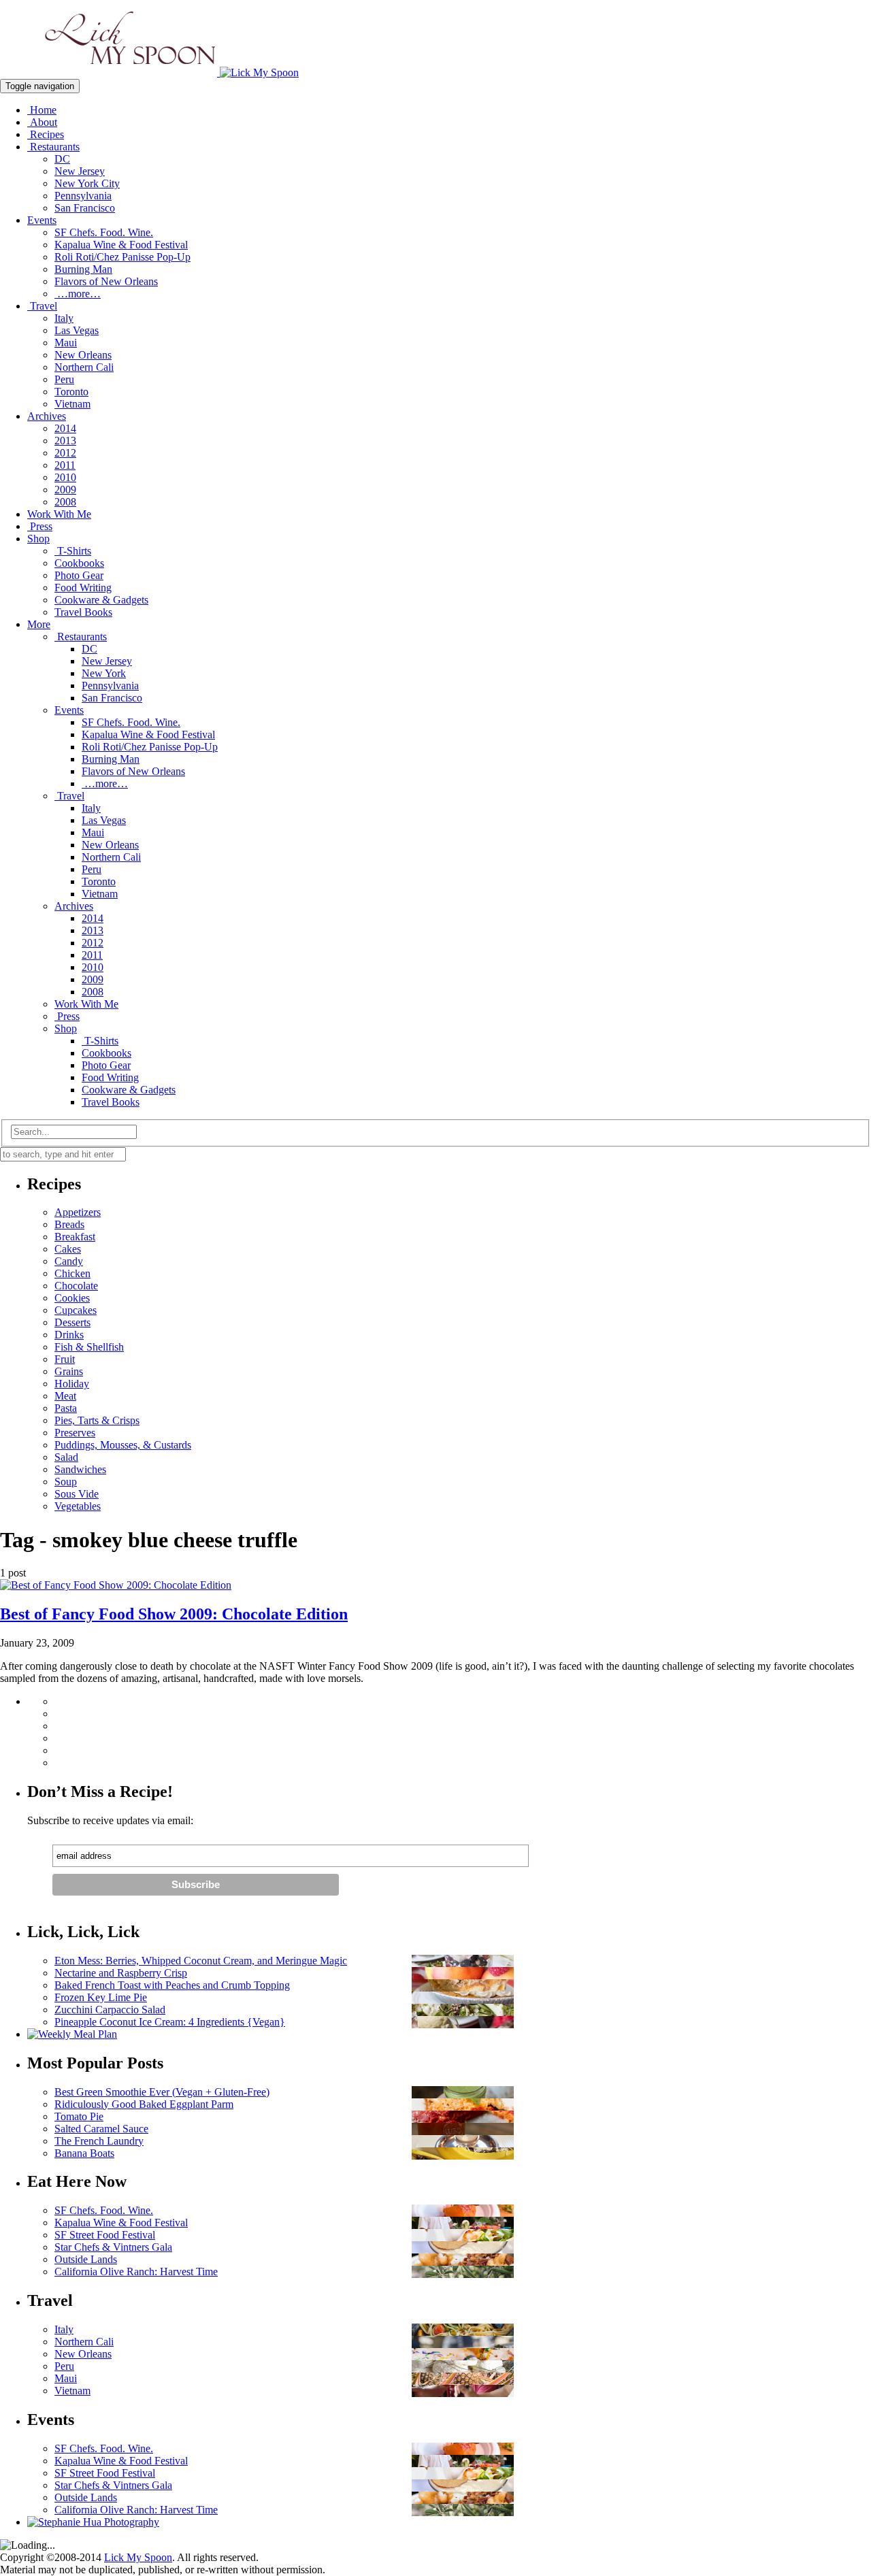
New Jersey (80, 171)
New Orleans (83, 355)
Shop (38, 539)
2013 (65, 441)
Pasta (66, 1408)
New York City (87, 183)
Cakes (68, 1249)
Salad (66, 1457)
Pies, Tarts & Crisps (97, 1420)
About (42, 122)
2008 (65, 502)
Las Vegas (77, 330)
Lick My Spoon (138, 2557)
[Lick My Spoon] (149, 72)
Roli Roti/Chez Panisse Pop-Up (122, 257)
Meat (65, 1396)
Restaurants (53, 147)
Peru (64, 379)
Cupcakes (76, 1310)
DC (62, 159)
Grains (69, 1371)
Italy (64, 318)
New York (104, 673)
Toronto (71, 392)
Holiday (72, 1384)
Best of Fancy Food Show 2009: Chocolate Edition (174, 1614)
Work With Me (59, 514)
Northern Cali (84, 367)
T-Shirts (73, 551)
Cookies (72, 1298)
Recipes (46, 134)
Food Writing (83, 588)
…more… (78, 294)
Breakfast (75, 1237)
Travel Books (83, 612)
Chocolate (76, 1286)
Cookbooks (79, 563)
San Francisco (85, 208)
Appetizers (78, 1212)
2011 (65, 465)
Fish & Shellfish (89, 1347)
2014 (65, 428)
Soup (66, 1482)
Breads (69, 1224)
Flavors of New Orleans (106, 281)
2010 (65, 477)
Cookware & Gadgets (101, 600)
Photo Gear (79, 575)
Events (42, 220)
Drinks (69, 1335)
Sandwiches (80, 1469)
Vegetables (78, 1506)
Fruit (65, 1359)
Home (42, 110)
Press (40, 526)
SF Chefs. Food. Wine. (104, 232)
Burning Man (83, 269)
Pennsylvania (83, 196)
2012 (65, 453)
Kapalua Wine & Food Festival (121, 245)
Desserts (72, 1322)
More (39, 624)
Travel (42, 306)
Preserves (75, 1433)
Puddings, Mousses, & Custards (123, 1445)
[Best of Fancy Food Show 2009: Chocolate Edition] (116, 1585)
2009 (65, 490)
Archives (47, 416)
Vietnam (72, 404)
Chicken (72, 1273)
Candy (69, 1261)
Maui (66, 343)
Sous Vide (77, 1494)
